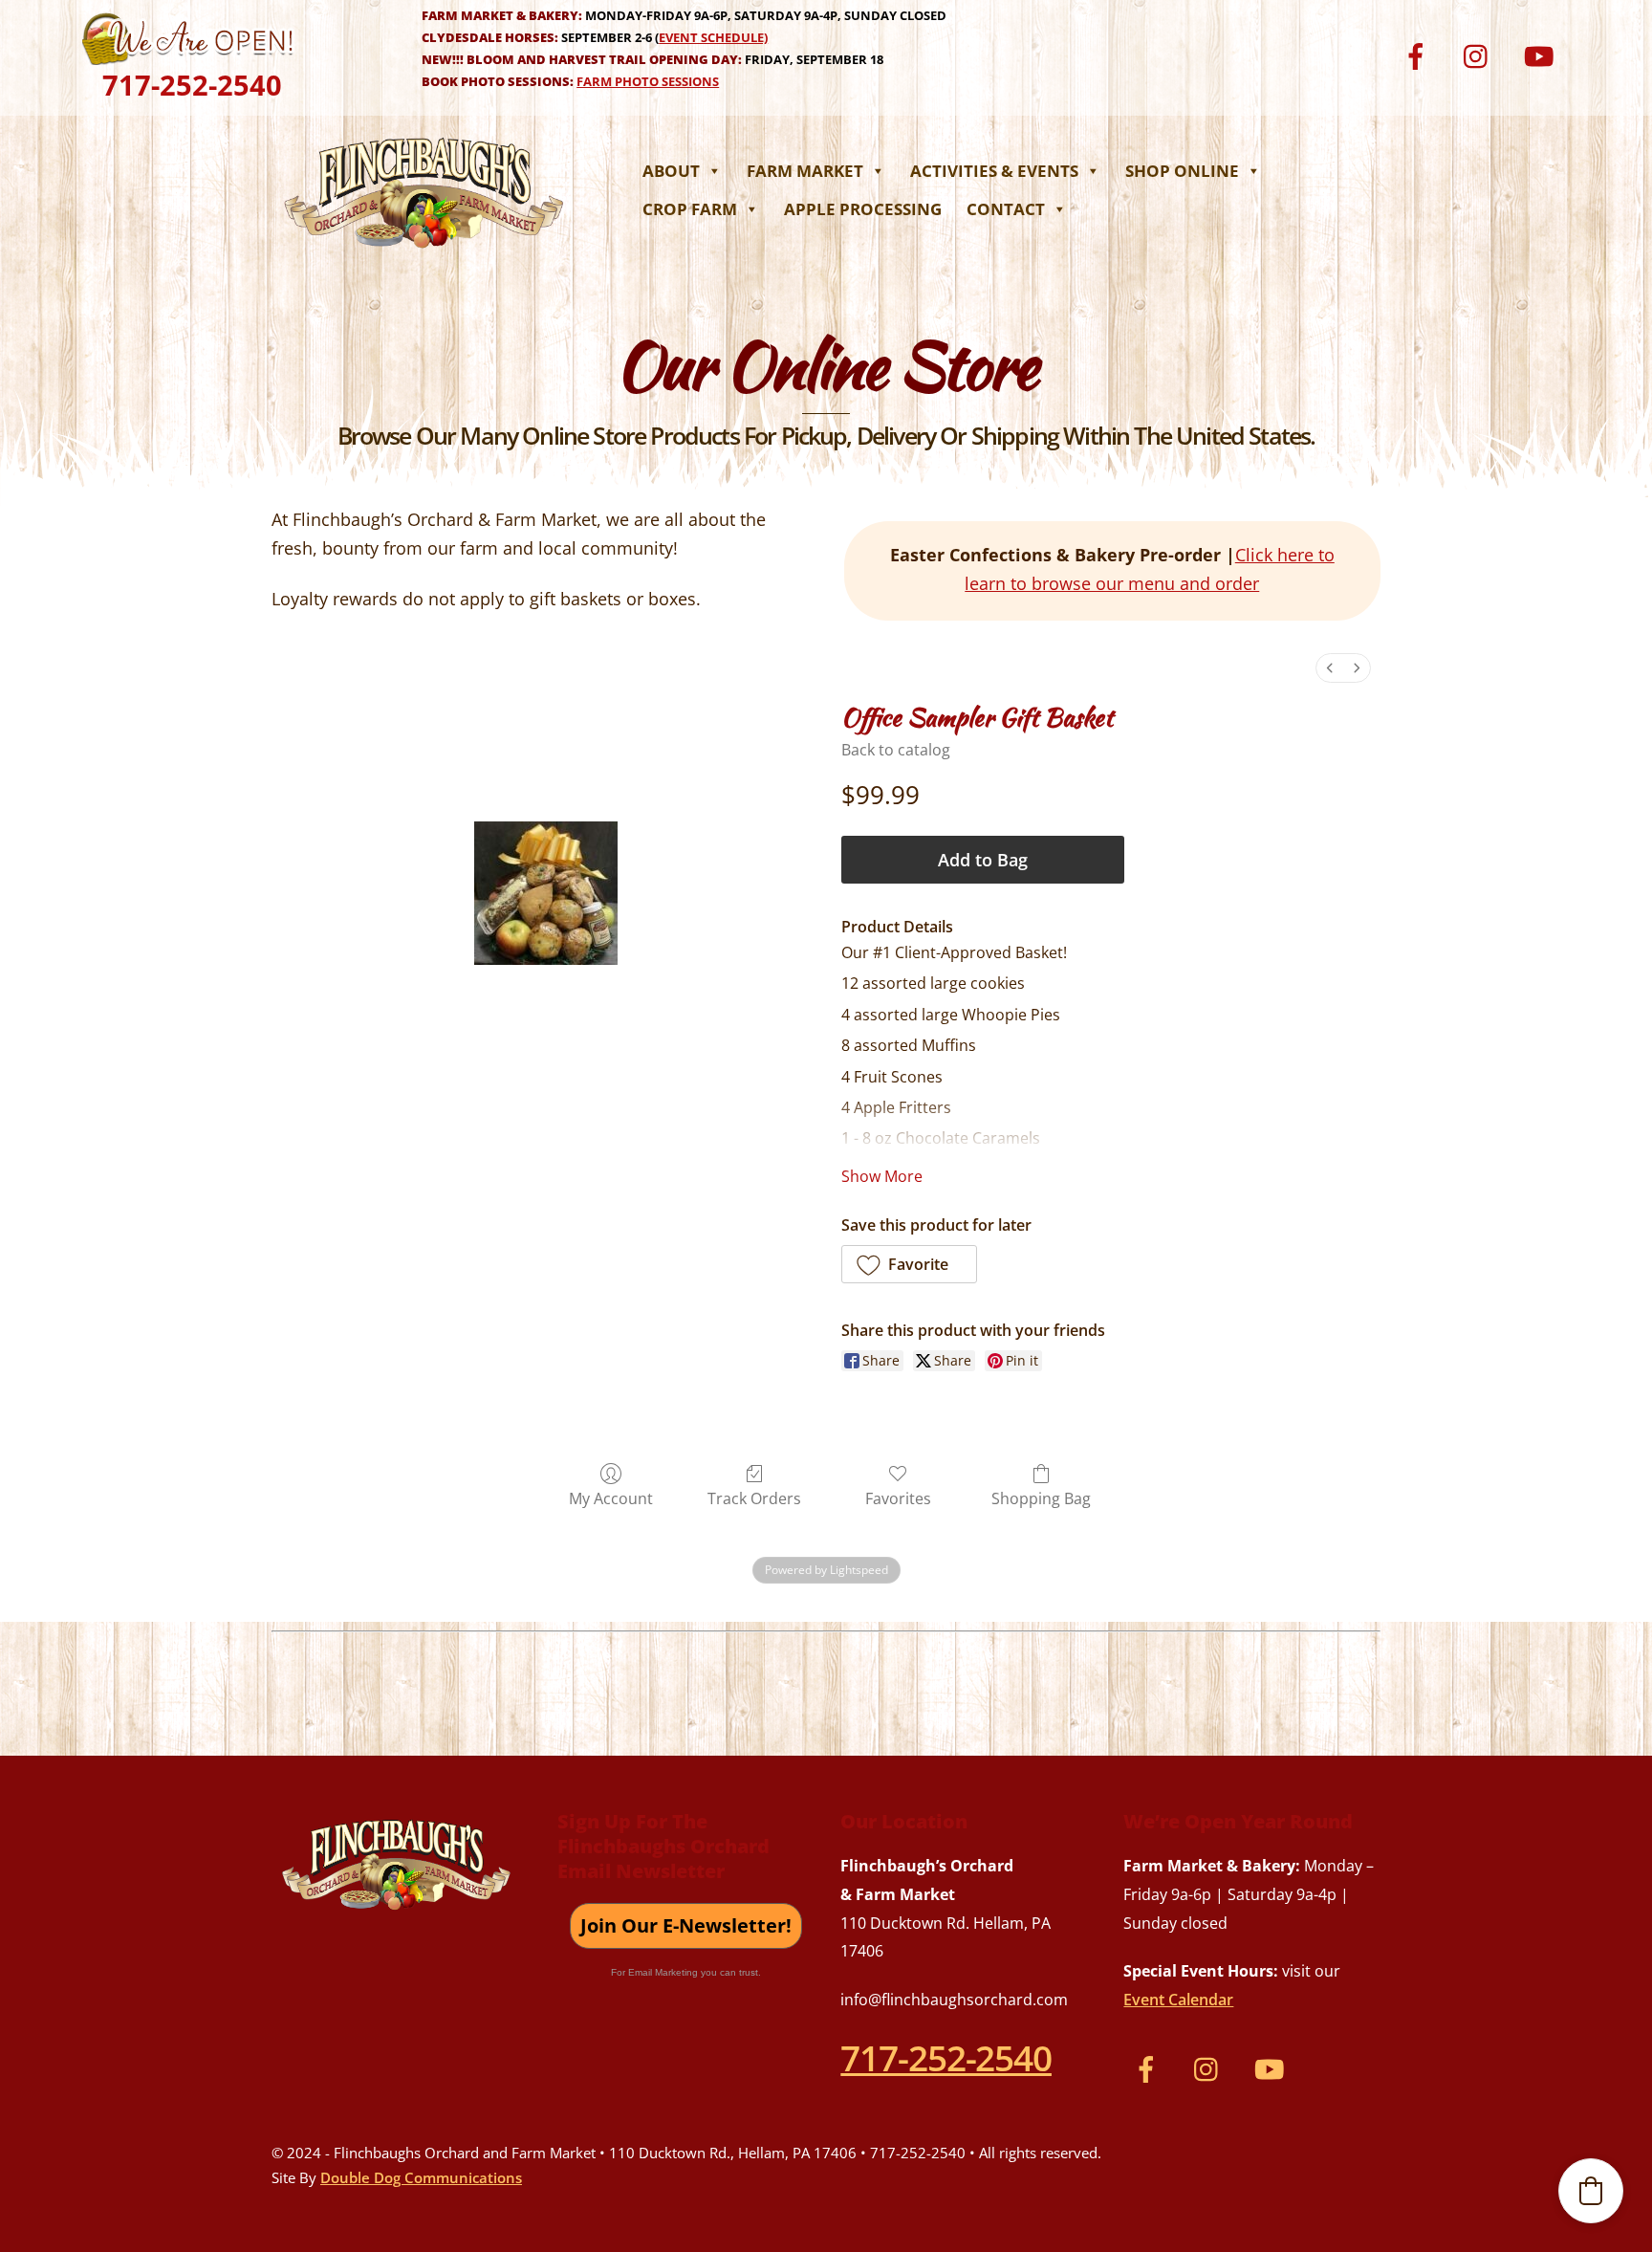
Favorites (898, 1498)
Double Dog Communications (421, 2177)
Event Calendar (1178, 2000)
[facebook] (1419, 54)
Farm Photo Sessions (648, 81)
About (671, 171)
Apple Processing (863, 209)
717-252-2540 (192, 85)
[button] (909, 1264)
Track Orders (754, 1498)
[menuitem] (1330, 668)
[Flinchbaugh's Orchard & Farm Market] (424, 253)
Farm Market (805, 171)
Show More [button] (882, 1176)
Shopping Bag (1041, 1498)
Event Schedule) (713, 37)
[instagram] (1480, 54)
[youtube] (1542, 54)
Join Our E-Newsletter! (686, 1925)
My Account (611, 1498)
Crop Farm (690, 209)
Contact (1006, 209)
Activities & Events (994, 171)
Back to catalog (896, 750)
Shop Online (1182, 171)
